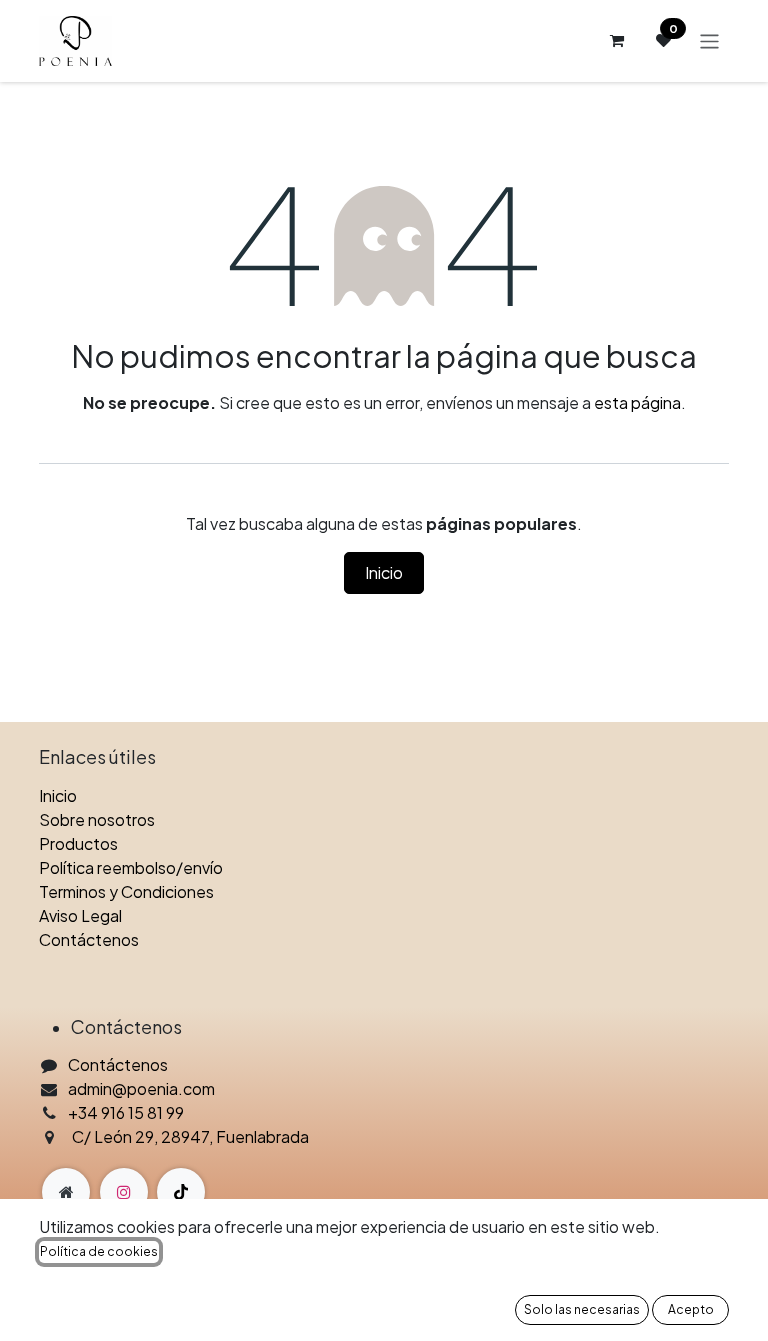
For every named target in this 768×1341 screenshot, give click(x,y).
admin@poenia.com (141, 1088)
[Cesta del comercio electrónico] (616, 41)
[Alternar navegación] (709, 40)
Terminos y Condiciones (126, 891)
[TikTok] (181, 1192)
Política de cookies (99, 1251)
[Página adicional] (66, 1192)
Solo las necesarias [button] (582, 1309)
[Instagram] (124, 1192)
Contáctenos (89, 939)
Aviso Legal (80, 915)
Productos (78, 843)
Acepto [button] (691, 1309)
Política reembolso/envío (131, 867)
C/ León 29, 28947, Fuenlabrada (190, 1136)
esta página (637, 402)
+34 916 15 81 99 (126, 1112)
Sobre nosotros (97, 819)
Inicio (384, 572)
